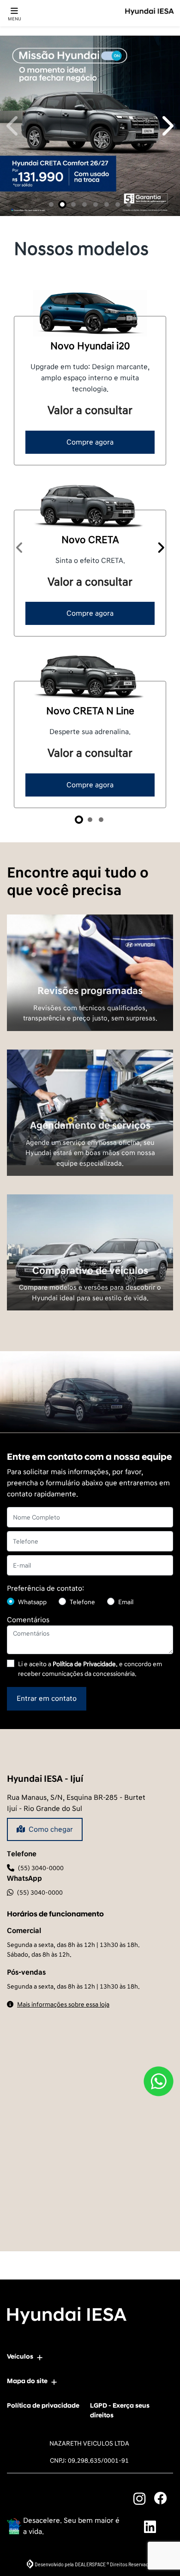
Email (126, 2195)
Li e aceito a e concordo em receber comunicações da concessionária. (90, 2261)
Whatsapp (32, 2195)
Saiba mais (90, 1563)
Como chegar (51, 2422)
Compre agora (90, 1034)
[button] (14, 422)
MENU (15, 19)
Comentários (28, 2212)
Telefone (82, 2195)
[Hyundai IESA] (150, 12)
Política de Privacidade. (85, 2257)
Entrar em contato (47, 2291)
